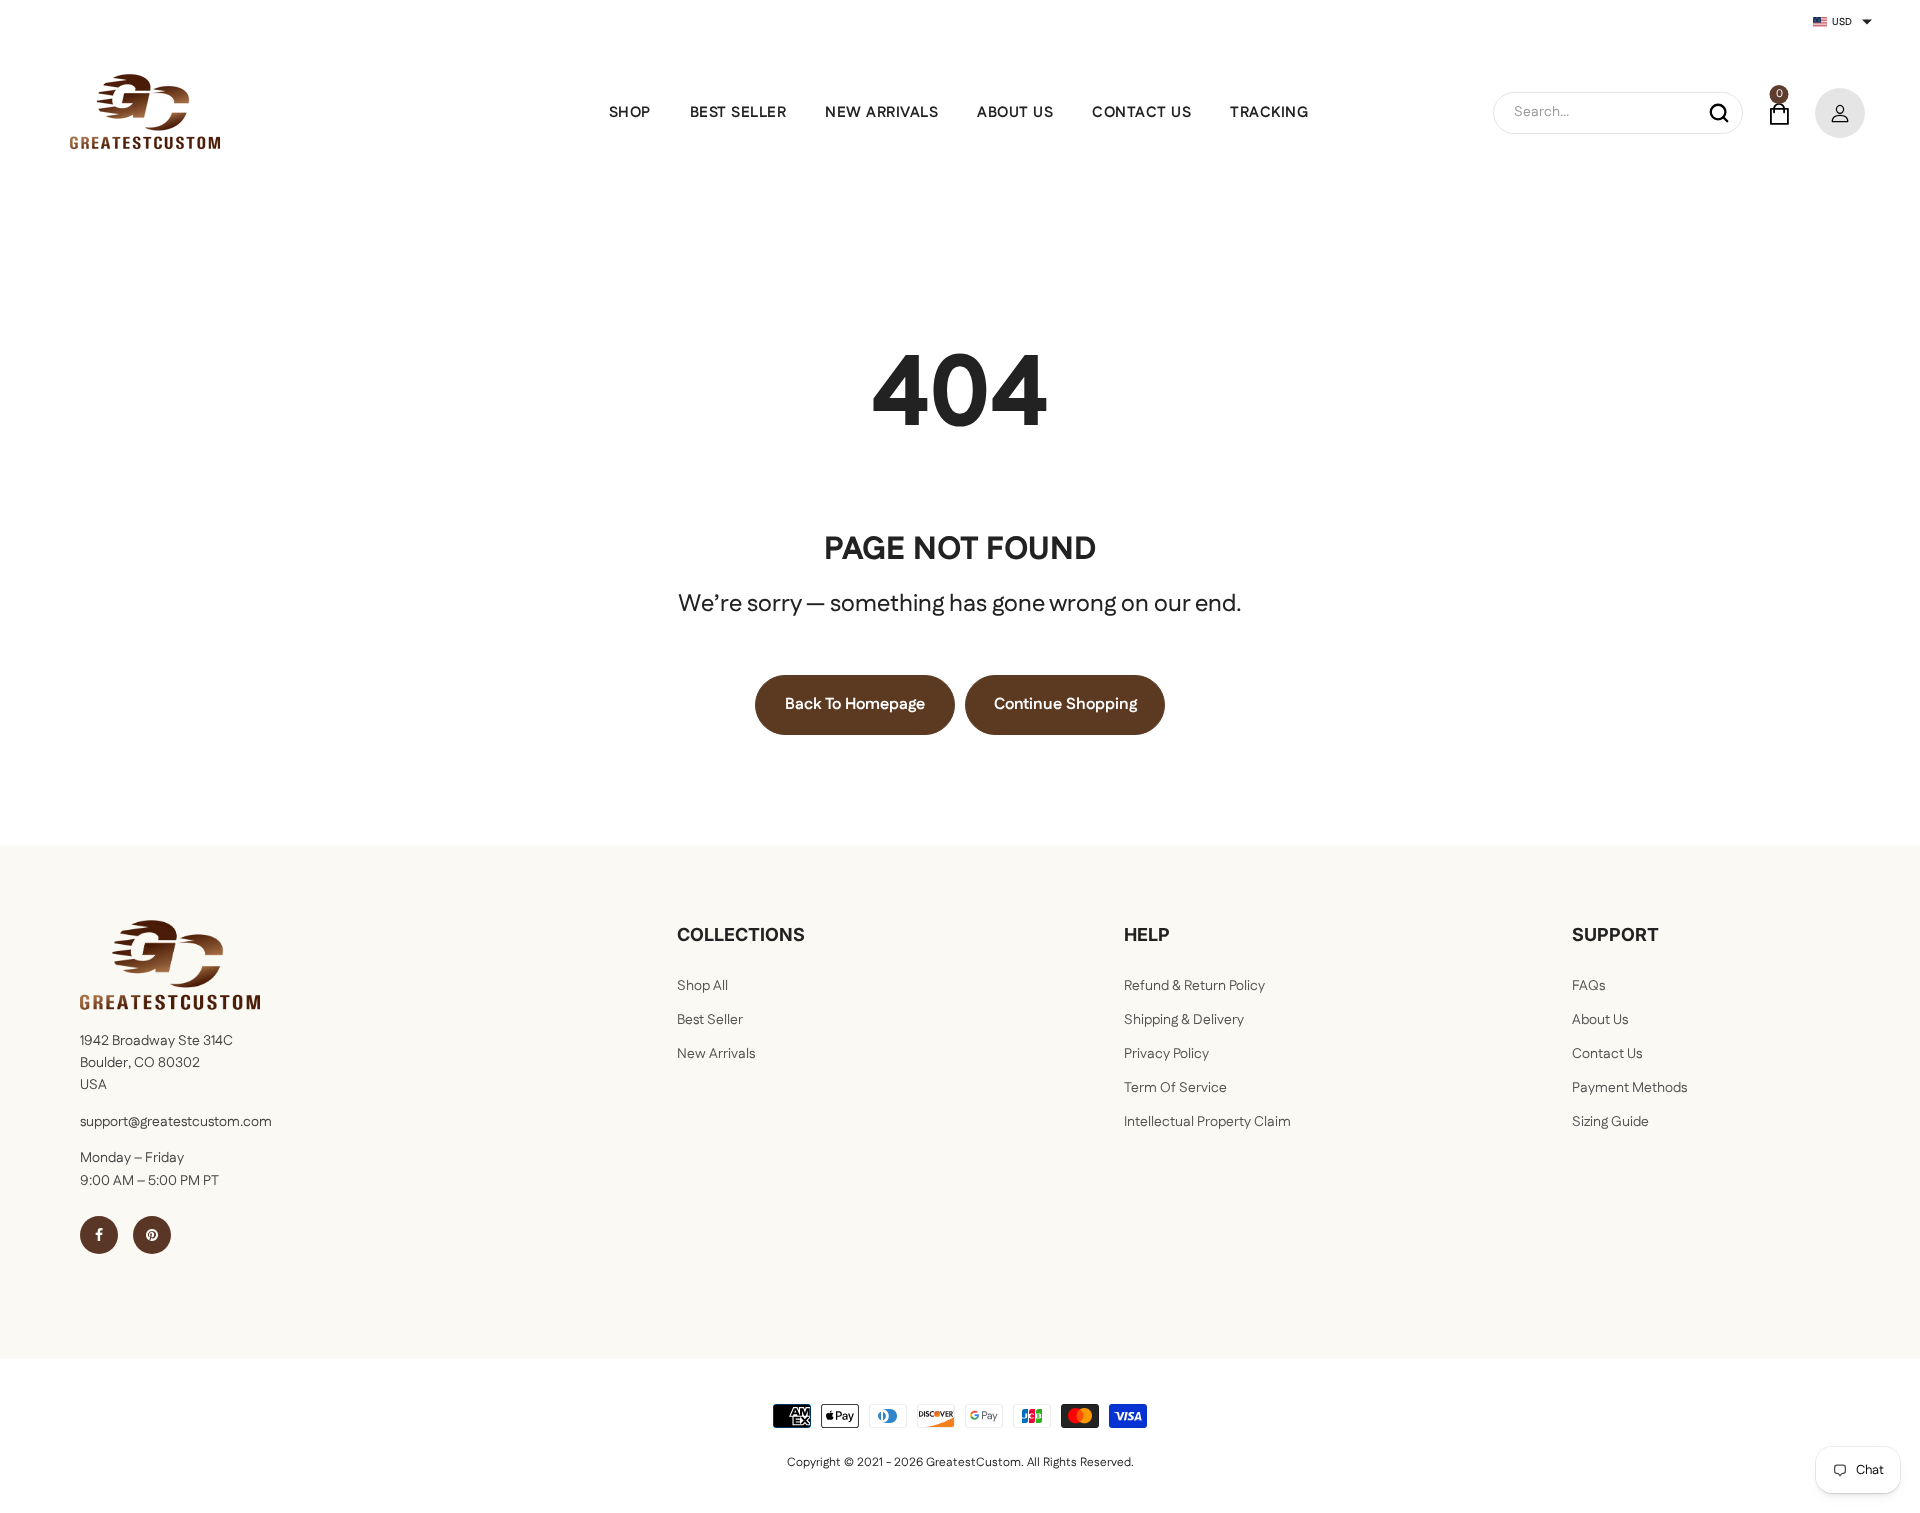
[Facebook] (99, 1235)
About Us (1600, 1020)
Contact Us (1607, 1054)
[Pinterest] (152, 1235)
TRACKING (1269, 112)
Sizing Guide (1610, 1122)
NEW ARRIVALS (881, 112)
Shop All (702, 986)
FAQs (1588, 986)
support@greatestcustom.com (176, 1122)
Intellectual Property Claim (1207, 1122)
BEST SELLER (738, 112)
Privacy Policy (1166, 1054)
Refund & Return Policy (1194, 986)
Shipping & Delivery (1184, 1020)
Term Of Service (1175, 1088)
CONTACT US (1141, 112)
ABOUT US (1015, 112)
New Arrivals (716, 1054)
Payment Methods (1629, 1088)
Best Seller (710, 1020)
